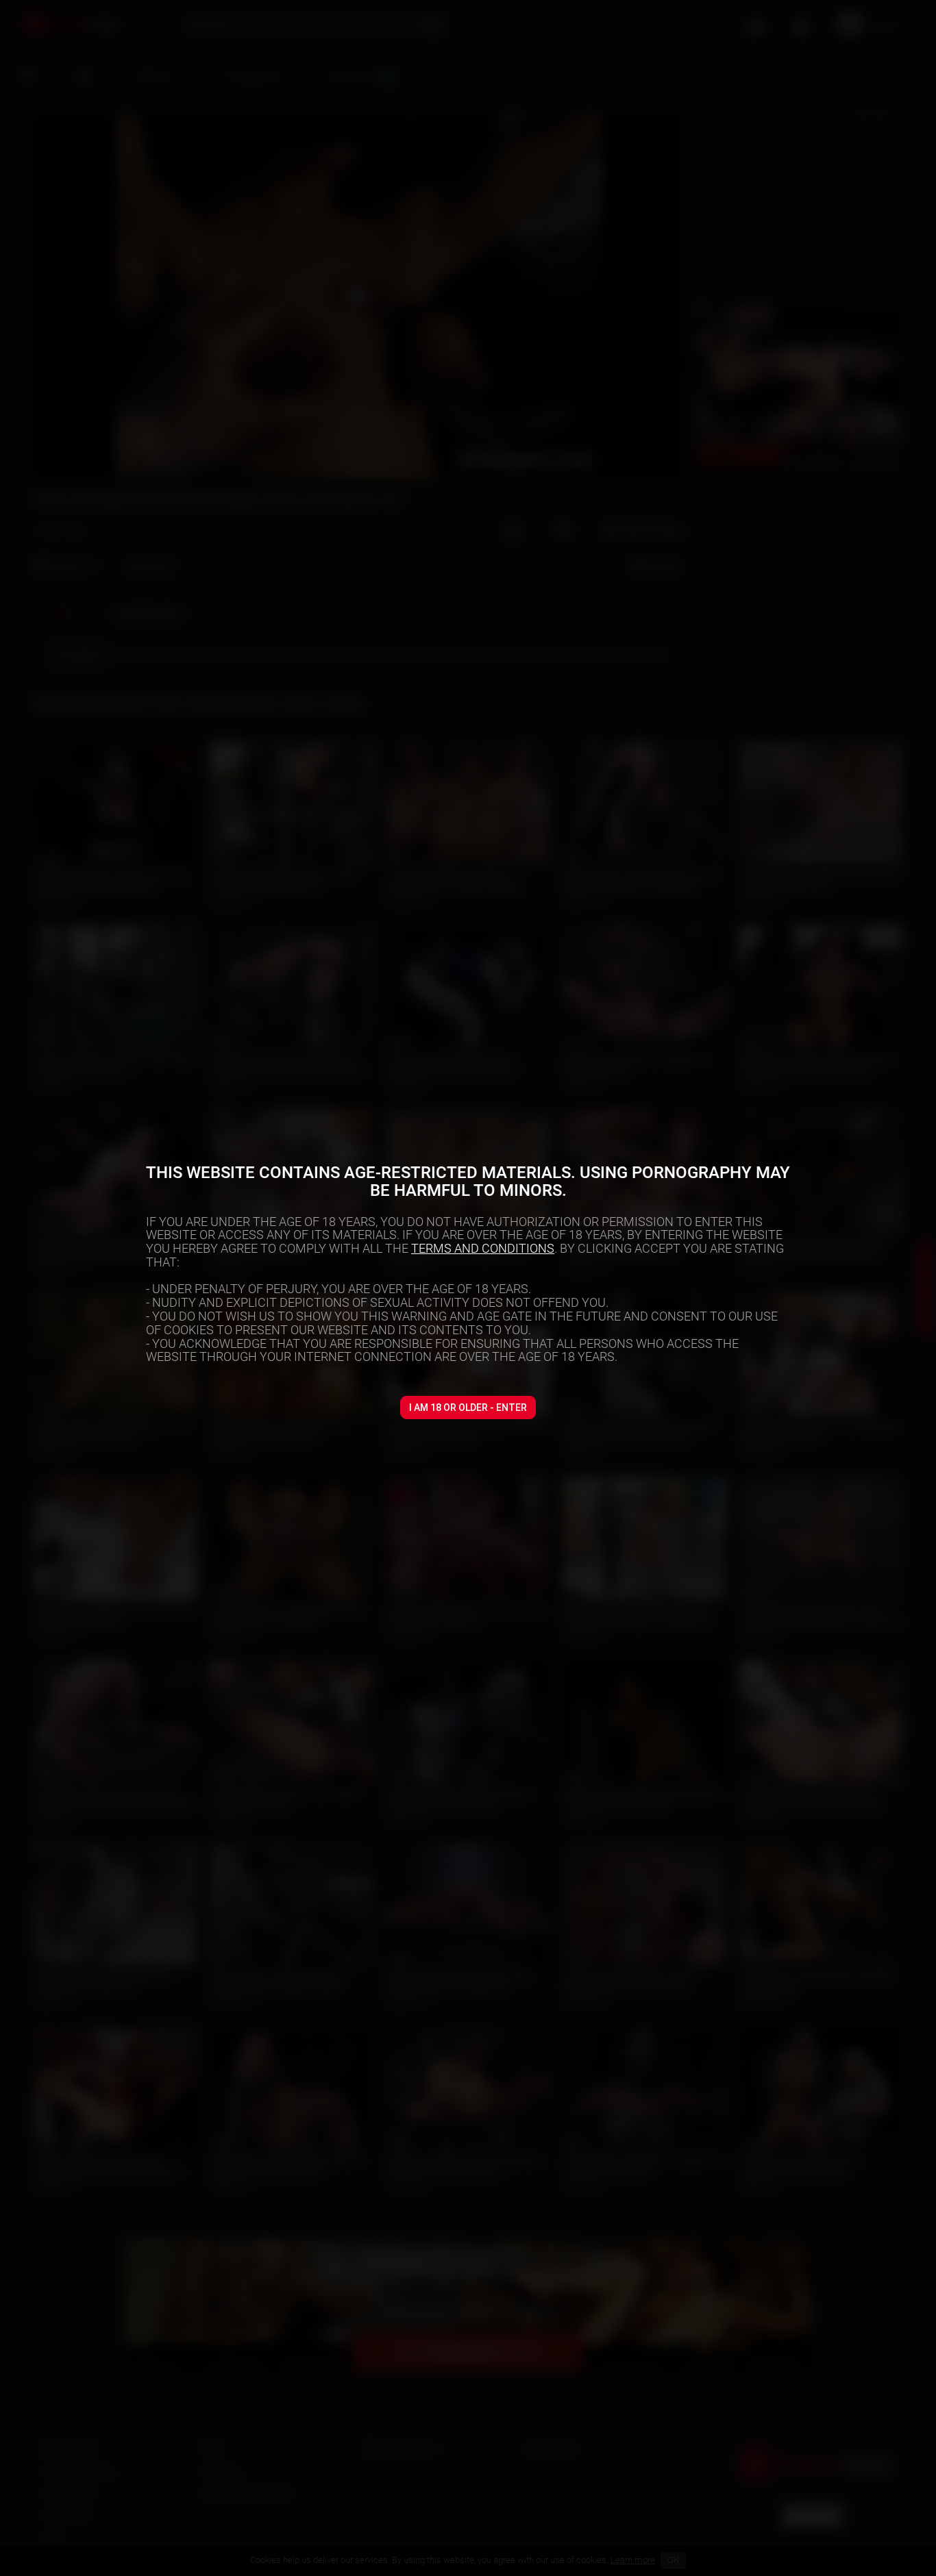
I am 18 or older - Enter (468, 1408)
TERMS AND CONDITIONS (483, 1248)
